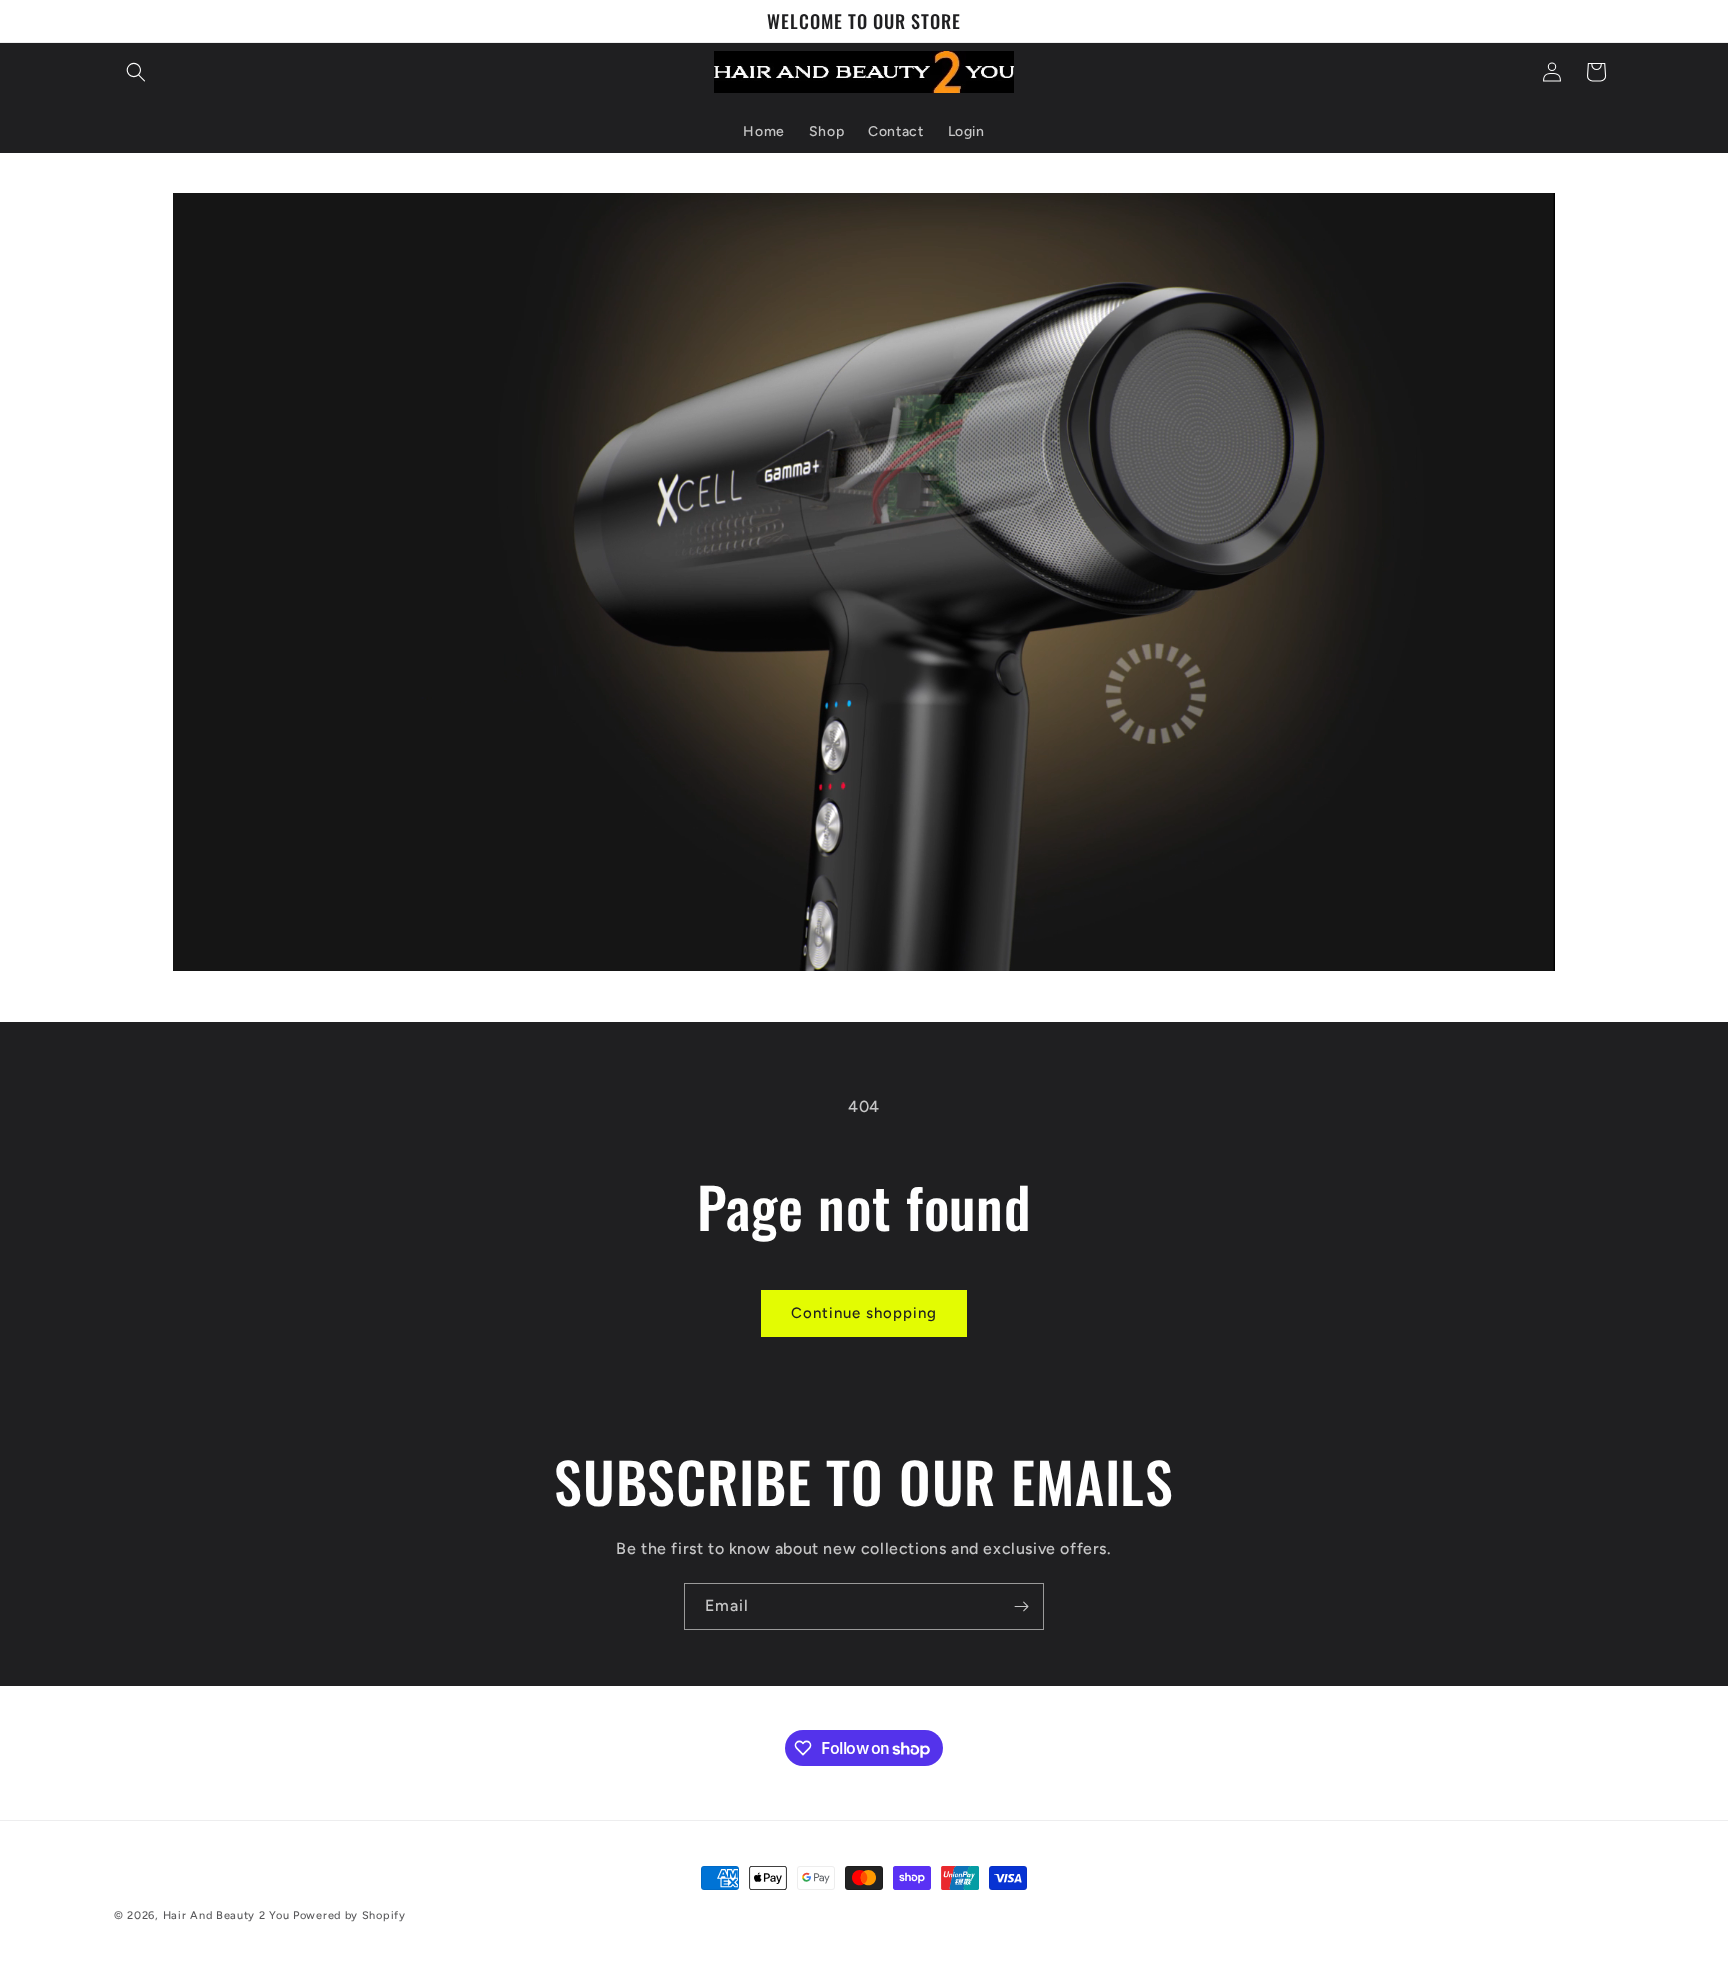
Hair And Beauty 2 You (226, 1915)
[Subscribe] (1021, 1606)
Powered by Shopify (349, 1915)
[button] (136, 72)
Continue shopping (864, 1313)
